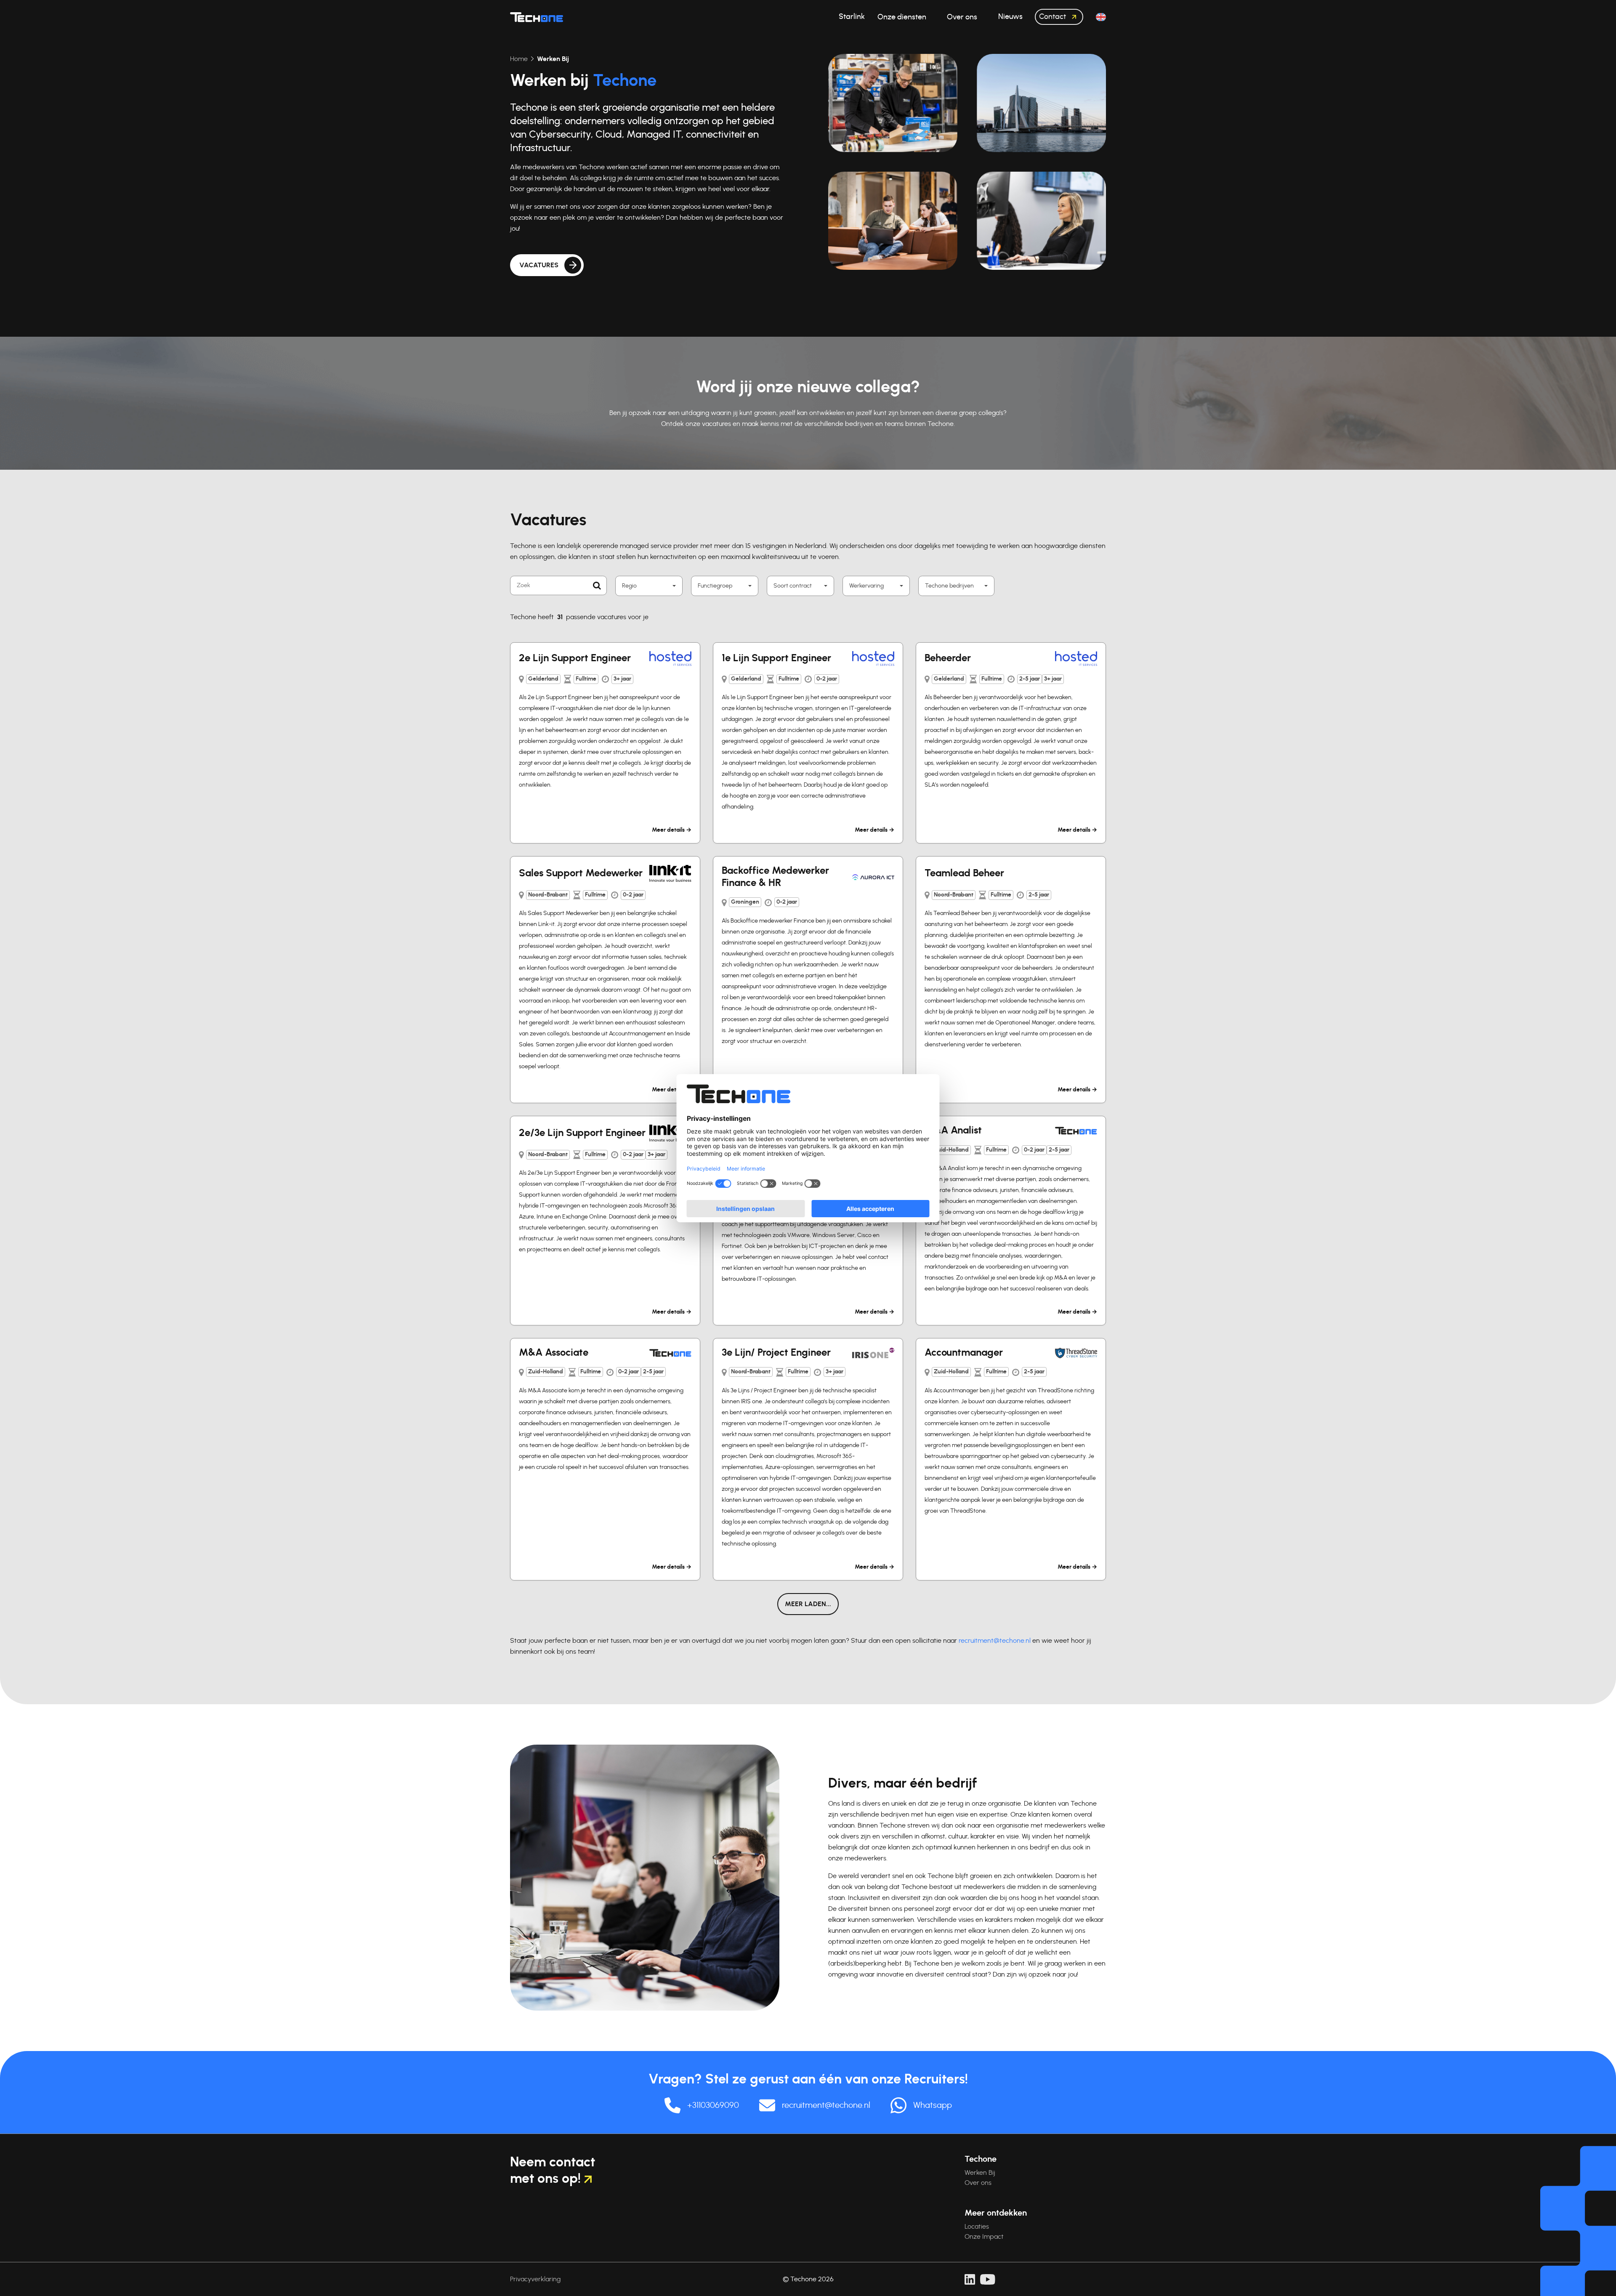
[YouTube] (988, 2279)
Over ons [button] (963, 17)
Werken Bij (980, 2173)
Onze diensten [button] (903, 17)
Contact (1053, 17)
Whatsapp (933, 2105)
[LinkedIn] (970, 2279)
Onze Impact (984, 2237)
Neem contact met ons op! (553, 2170)
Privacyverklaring (535, 2279)
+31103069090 (713, 2105)
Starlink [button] (852, 17)
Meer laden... (808, 1604)
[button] (1101, 17)
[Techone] (537, 17)
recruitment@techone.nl (995, 1641)
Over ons (978, 2183)
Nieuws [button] (1010, 17)
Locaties (977, 2227)
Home (519, 59)
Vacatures (539, 265)
